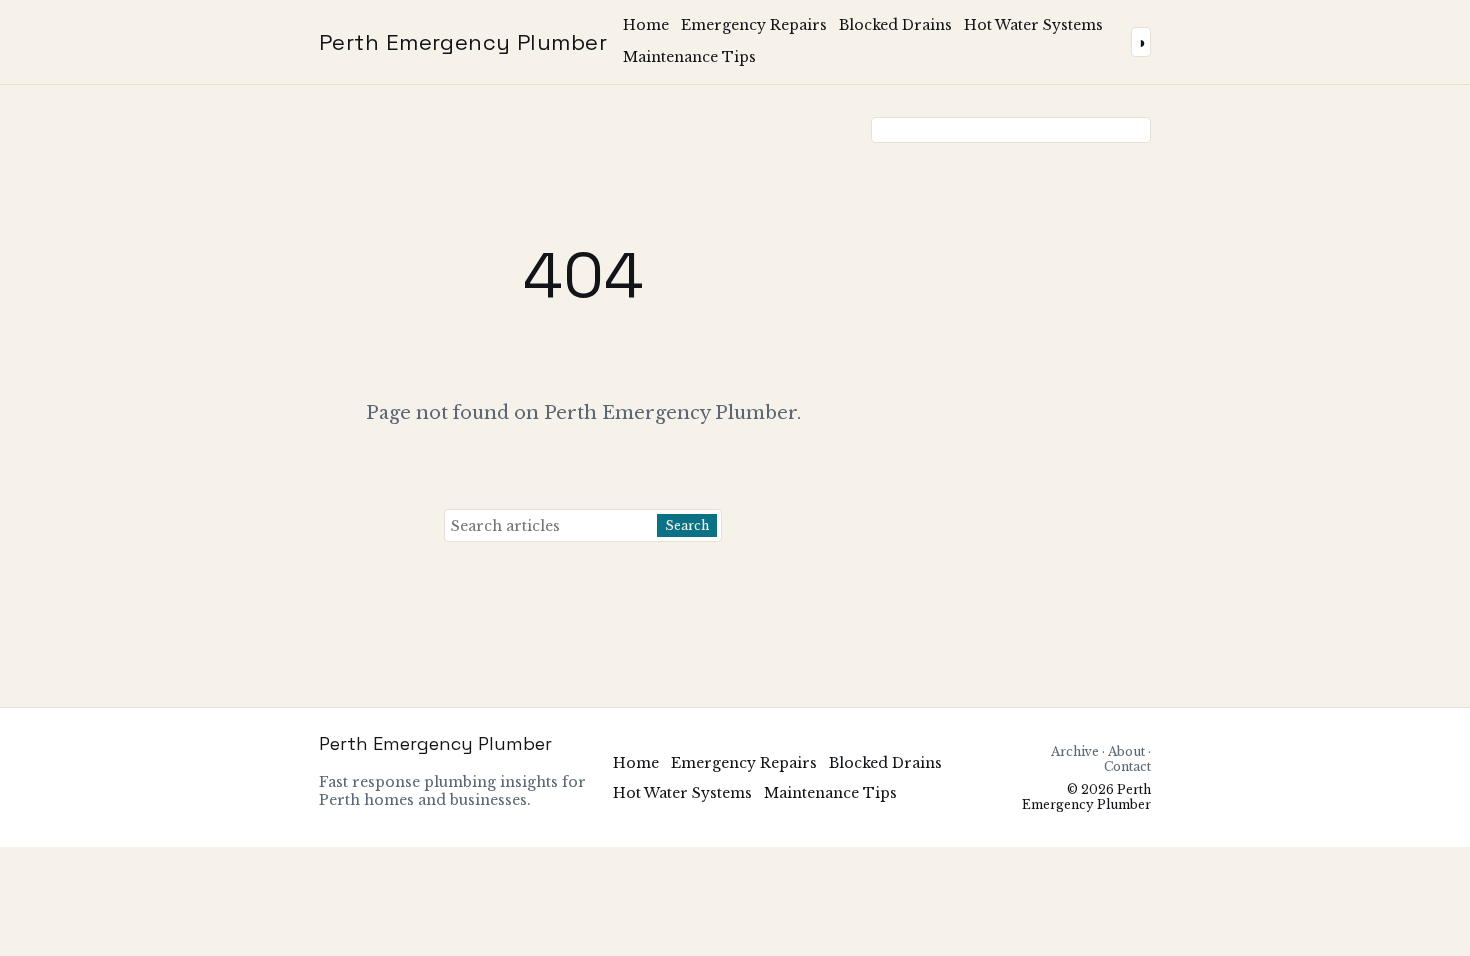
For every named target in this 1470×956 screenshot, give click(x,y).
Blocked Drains (895, 25)
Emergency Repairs (754, 25)
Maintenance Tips (689, 57)
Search (687, 525)
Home (646, 25)
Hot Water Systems (1033, 25)
